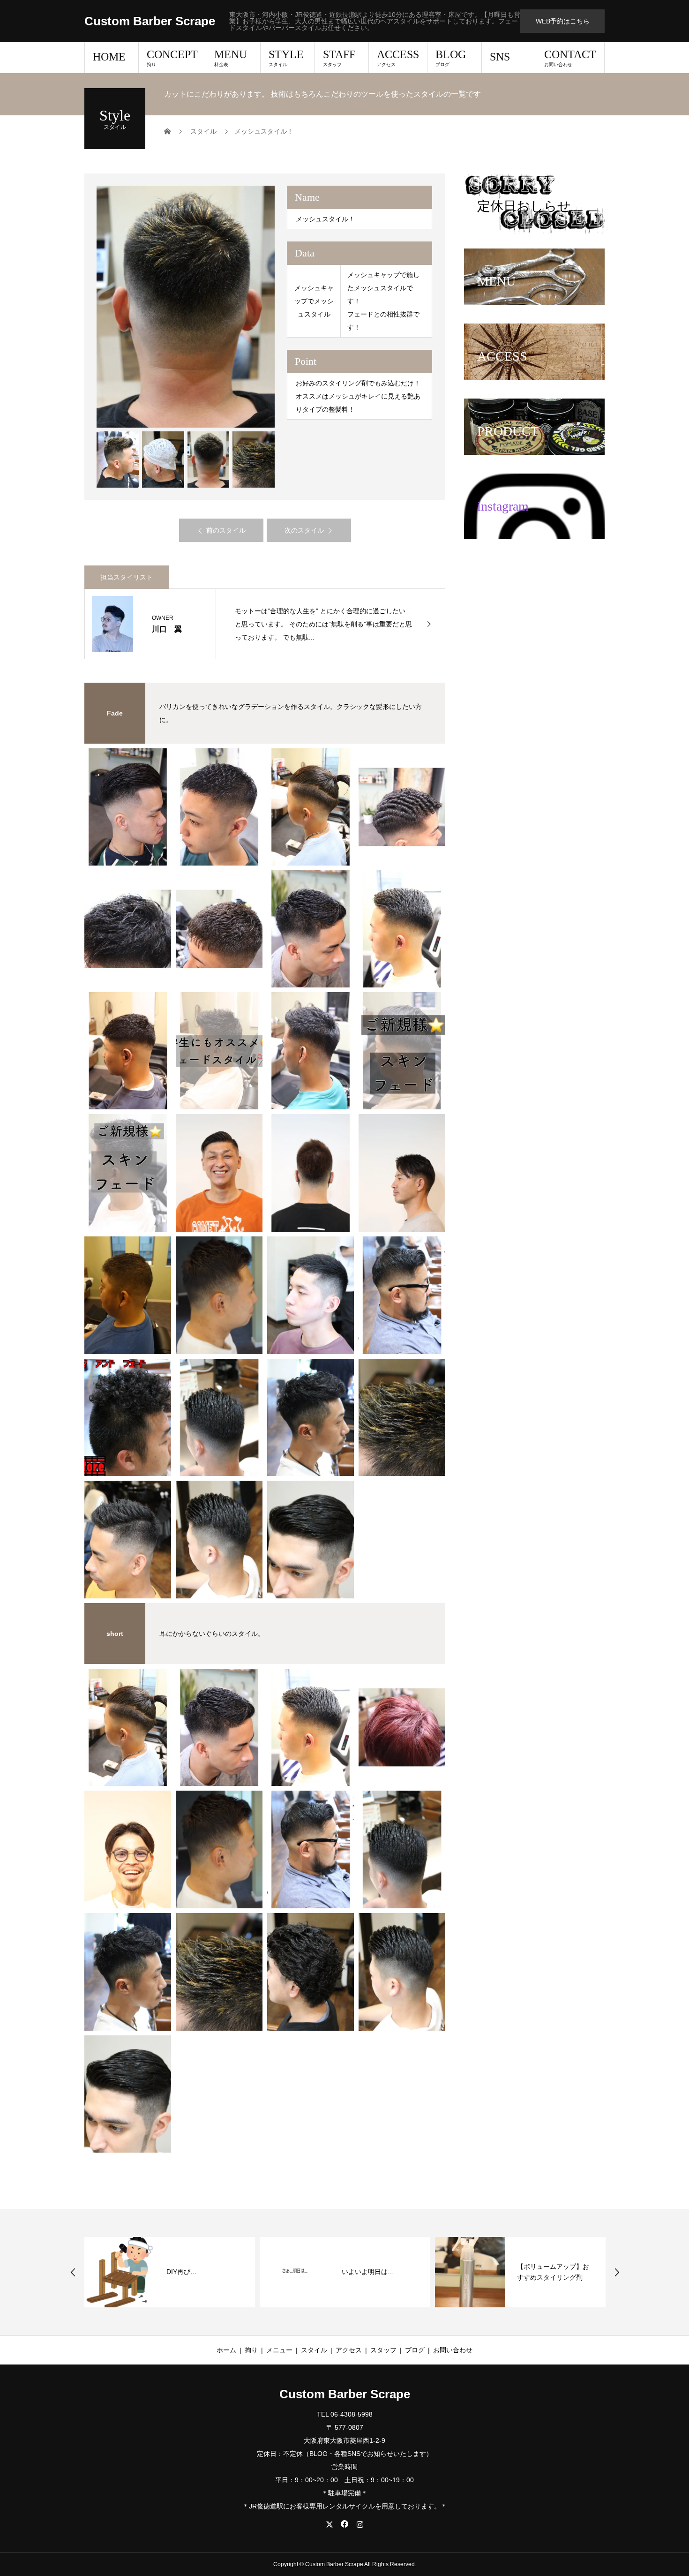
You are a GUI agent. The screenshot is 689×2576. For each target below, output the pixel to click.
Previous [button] (73, 2272)
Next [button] (617, 2272)
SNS (500, 57)
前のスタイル (226, 530)
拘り (251, 2350)
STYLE (286, 58)
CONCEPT (172, 58)
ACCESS (398, 58)
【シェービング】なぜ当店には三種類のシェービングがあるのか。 (553, 2272)
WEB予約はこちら (563, 21)
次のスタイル (304, 530)
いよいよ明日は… (193, 2272)
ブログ (415, 2350)
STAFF (339, 58)
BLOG (451, 58)
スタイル (314, 2350)
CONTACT (570, 58)
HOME (109, 57)
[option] (186, 307)
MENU (231, 58)
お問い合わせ (453, 2350)
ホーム (226, 2350)
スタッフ (383, 2350)
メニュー (279, 2350)
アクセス (349, 2350)
